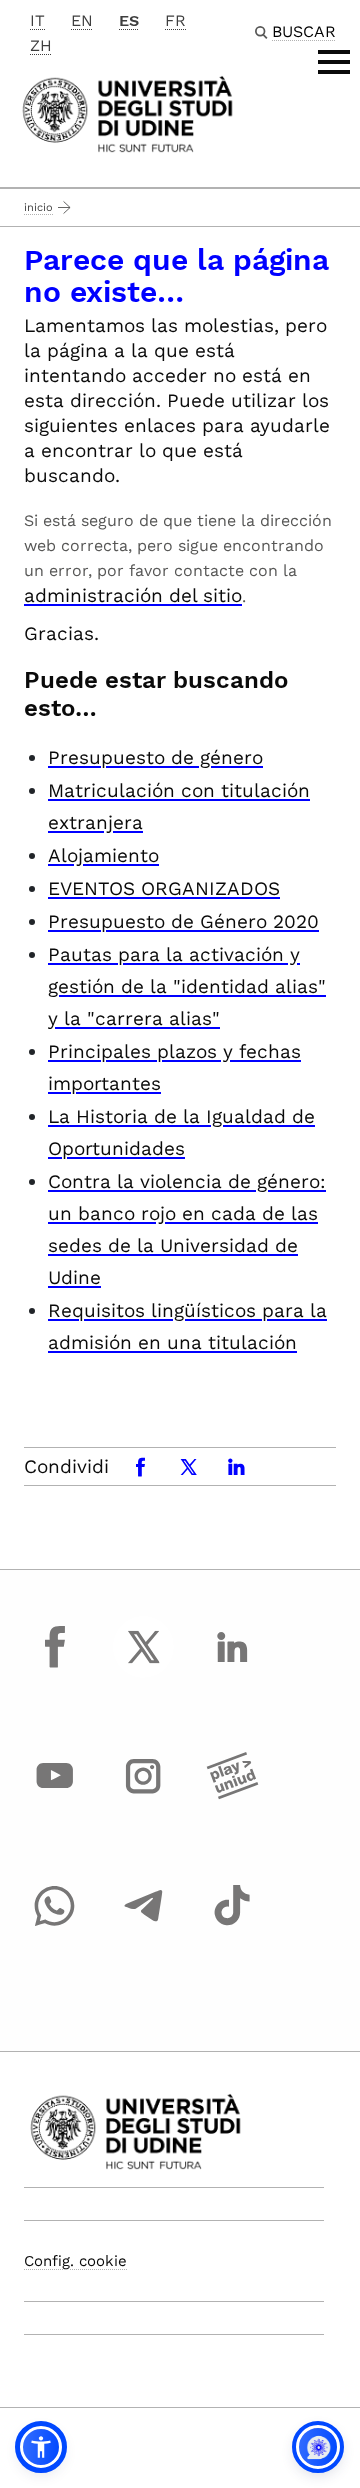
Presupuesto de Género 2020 (183, 921)
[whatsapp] (55, 1924)
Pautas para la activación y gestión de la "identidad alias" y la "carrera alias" (187, 986)
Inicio (38, 207)
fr (175, 20)
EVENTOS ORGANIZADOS (164, 888)
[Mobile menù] (334, 62)
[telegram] (144, 1924)
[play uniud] (232, 1795)
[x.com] (144, 1665)
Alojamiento (103, 855)
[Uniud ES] (127, 112)
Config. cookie (75, 2261)
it (37, 20)
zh (41, 45)
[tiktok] (232, 1924)
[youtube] (55, 1795)
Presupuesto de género (155, 757)
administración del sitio (133, 595)
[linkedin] (232, 1665)
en (82, 20)
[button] (41, 2447)
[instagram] (144, 1795)
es (129, 20)
